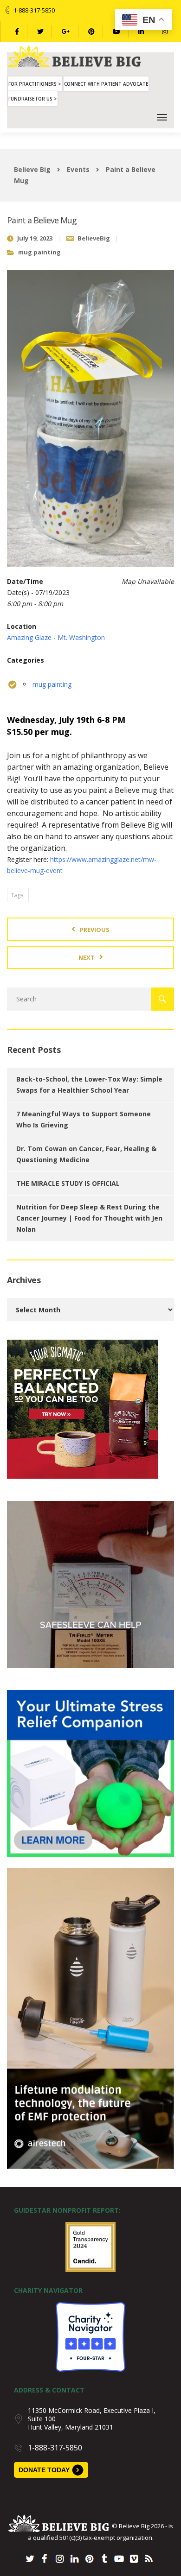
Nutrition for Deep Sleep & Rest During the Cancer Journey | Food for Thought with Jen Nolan (89, 1218)
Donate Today (44, 2470)
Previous (95, 930)
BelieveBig (94, 238)
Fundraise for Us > (33, 99)
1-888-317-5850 (34, 10)
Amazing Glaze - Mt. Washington (56, 637)
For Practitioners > (35, 84)
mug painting (39, 252)
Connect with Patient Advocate (106, 84)
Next (87, 957)
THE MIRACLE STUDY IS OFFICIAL (68, 1183)
